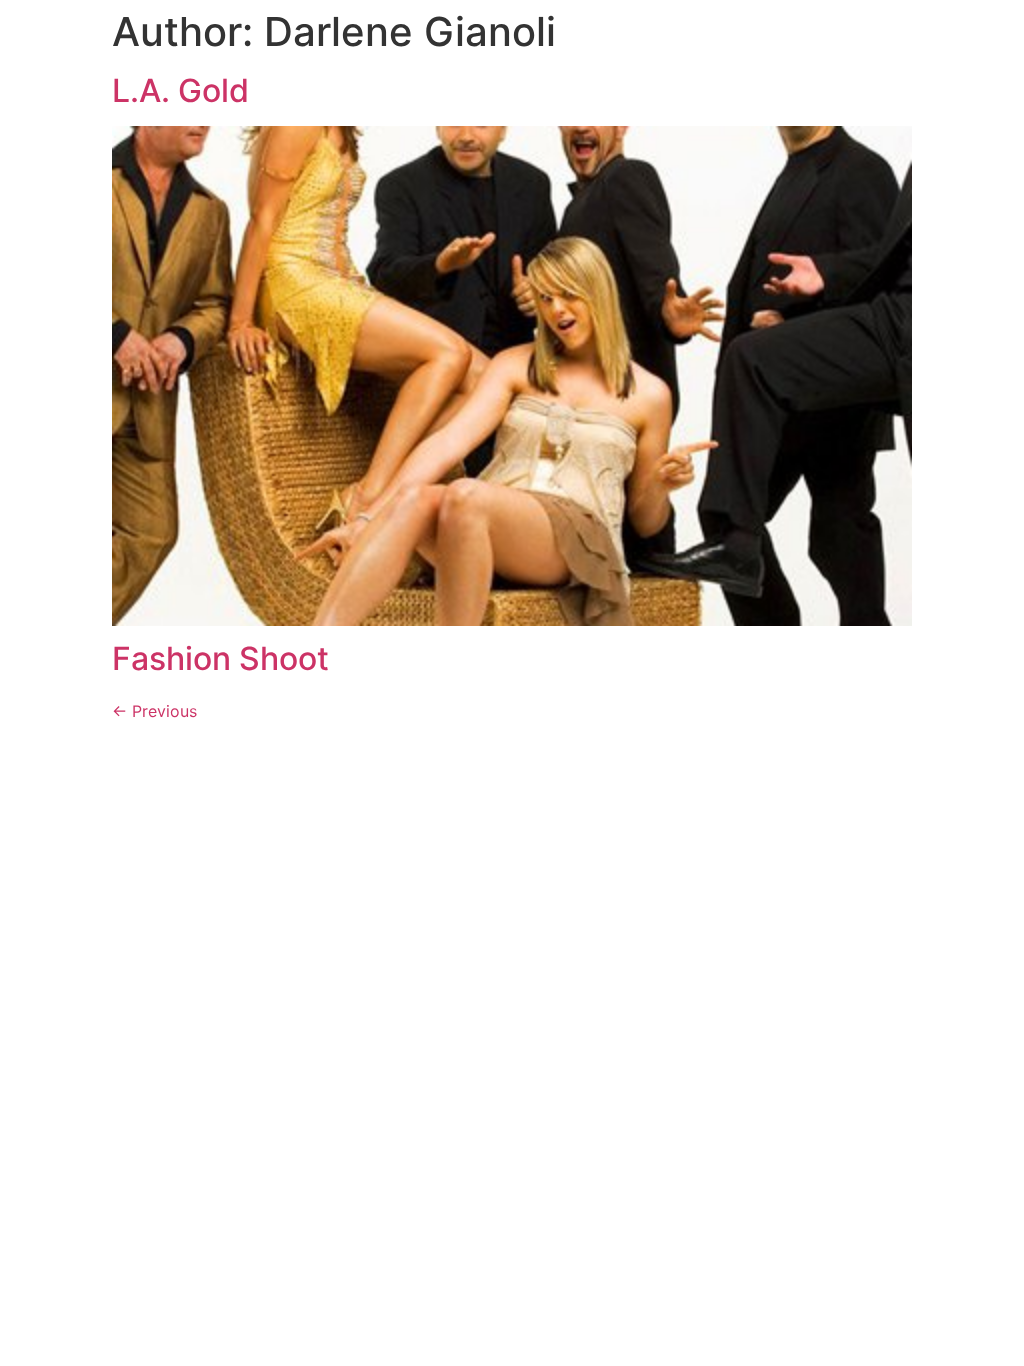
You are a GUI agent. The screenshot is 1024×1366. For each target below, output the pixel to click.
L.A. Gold (180, 90)
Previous (154, 711)
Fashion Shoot (220, 658)
